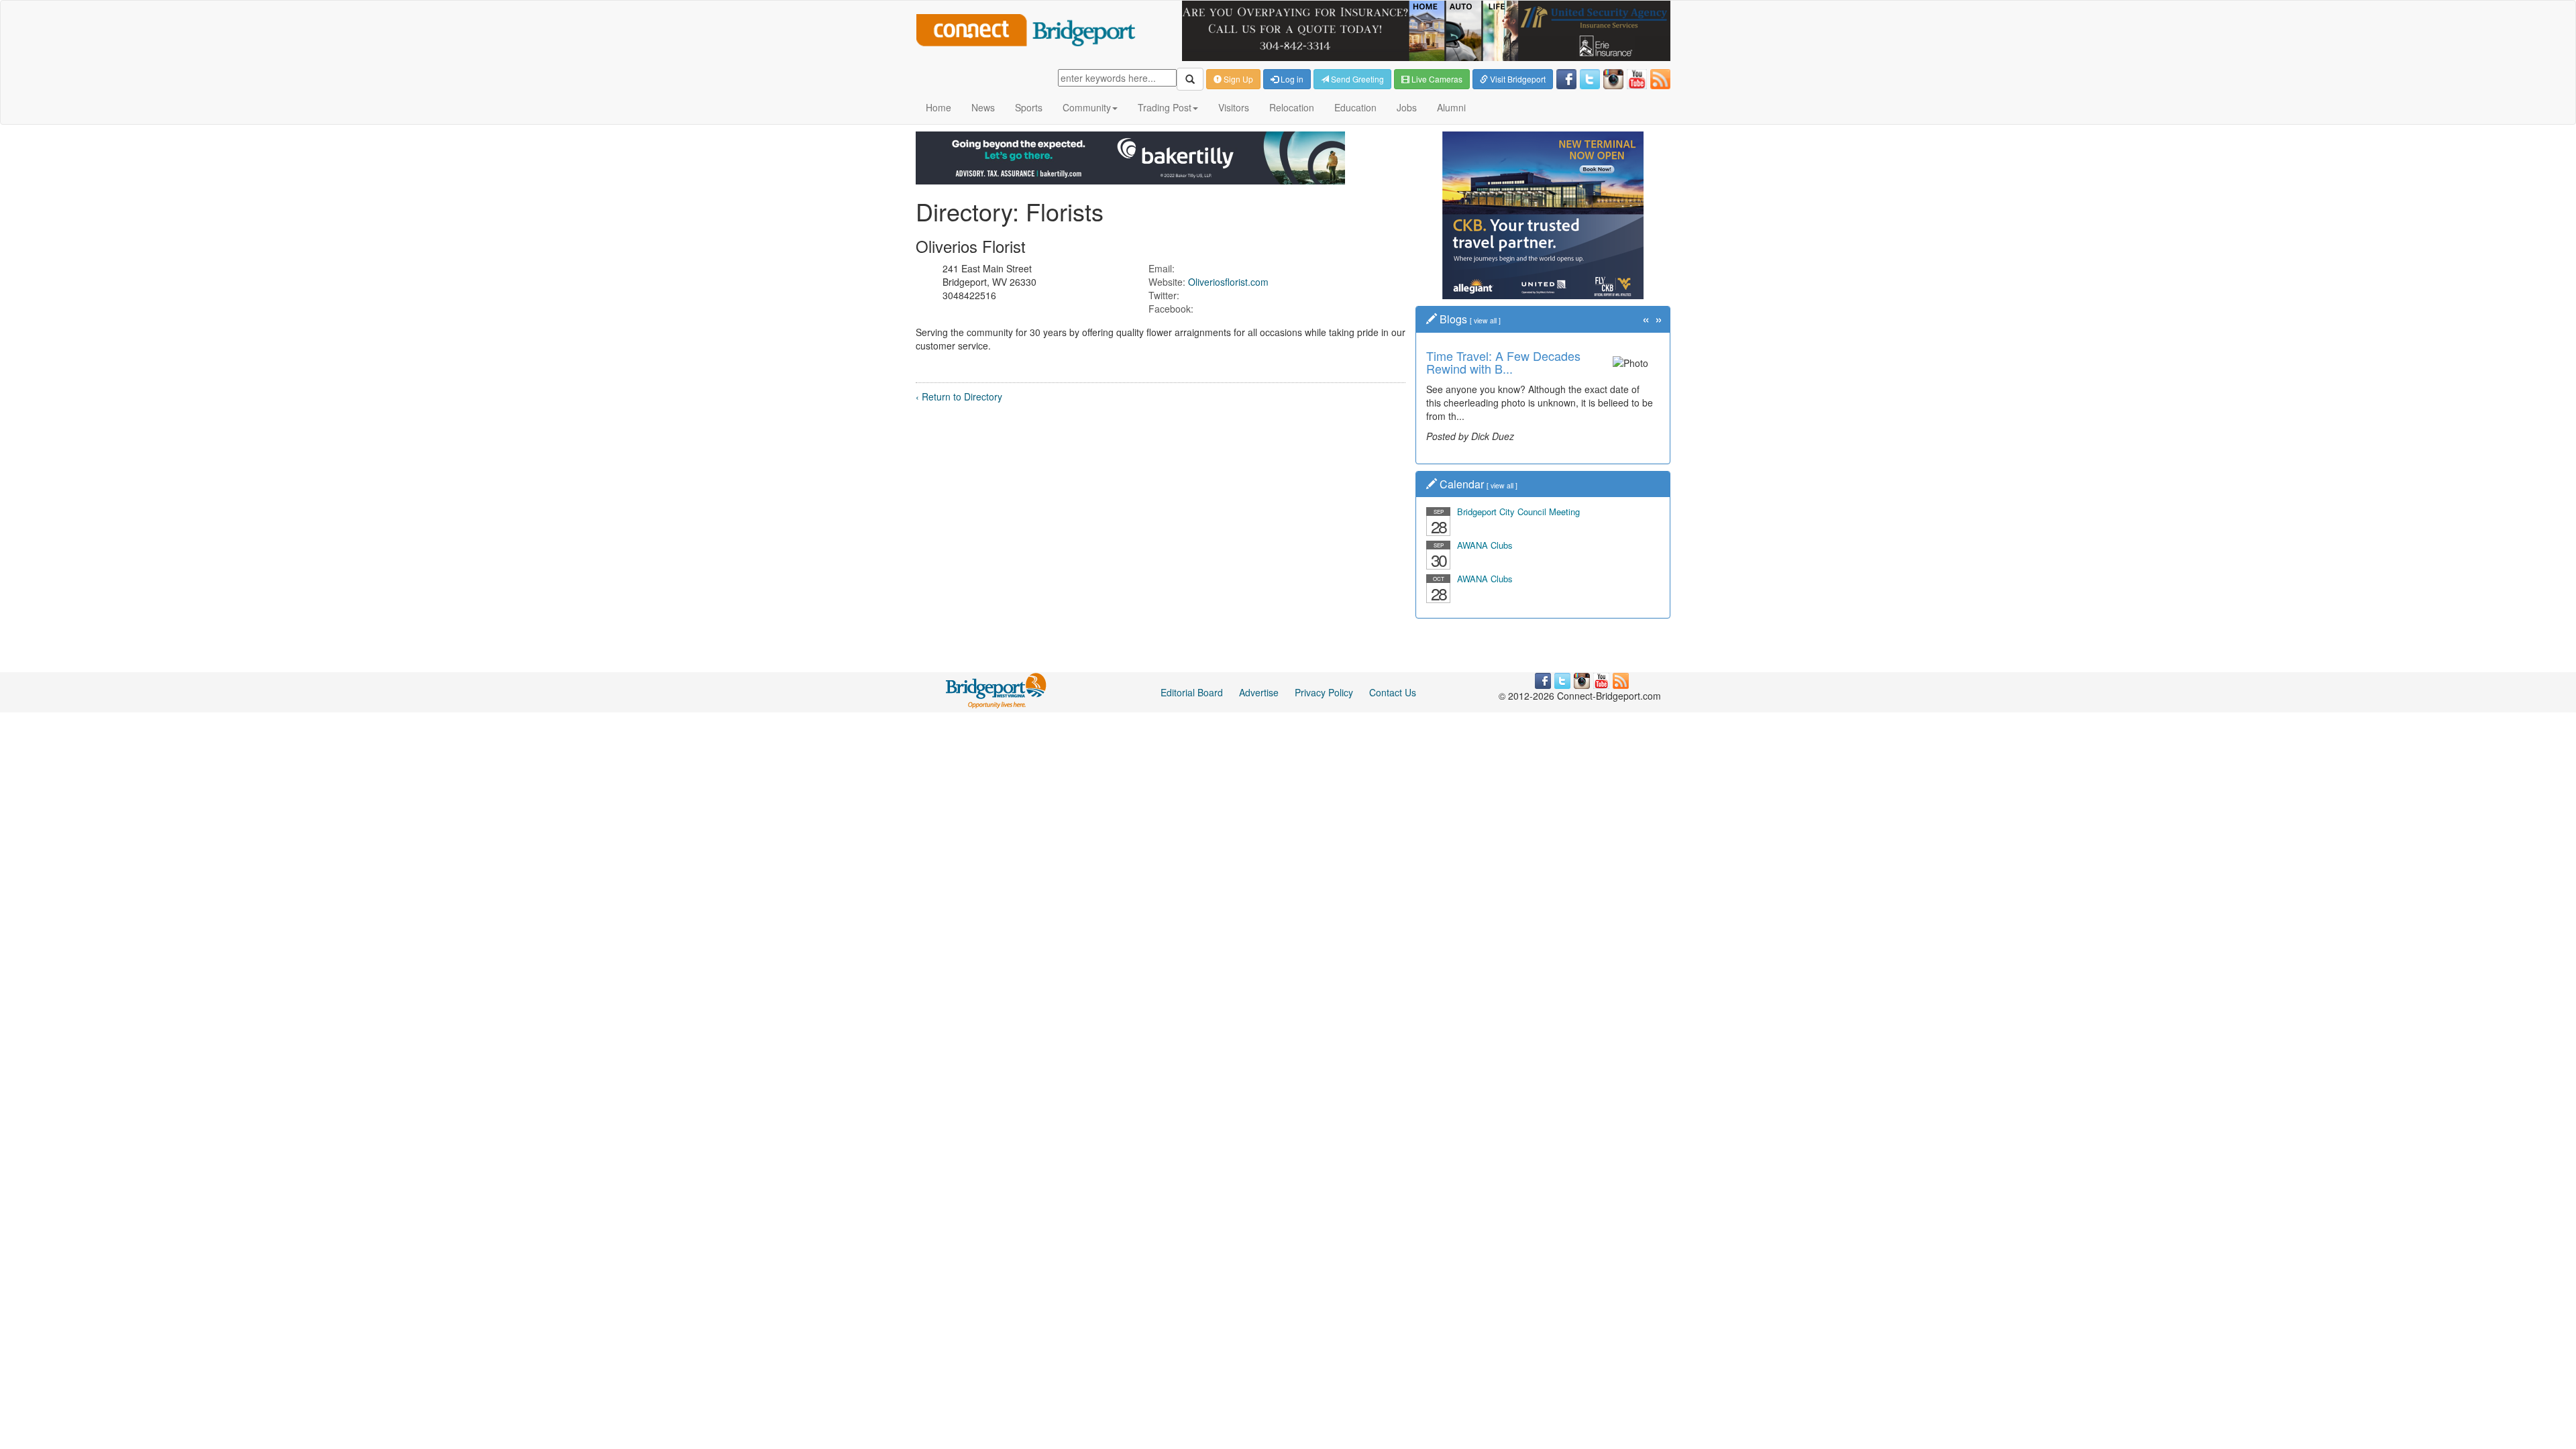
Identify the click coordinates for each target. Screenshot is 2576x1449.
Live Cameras (1436, 79)
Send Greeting (1356, 79)
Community (1087, 107)
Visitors (1234, 107)
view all (1485, 320)
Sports (1029, 107)
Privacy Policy (1324, 692)
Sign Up (1237, 79)
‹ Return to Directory (959, 396)
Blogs (1453, 319)
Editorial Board (1192, 692)
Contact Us (1393, 692)
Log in (1291, 79)
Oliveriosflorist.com (1228, 282)
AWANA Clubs (1485, 545)
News (983, 107)
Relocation (1292, 107)
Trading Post (1165, 107)
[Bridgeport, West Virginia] (997, 690)
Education (1355, 107)
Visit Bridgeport (1517, 79)
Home (938, 107)
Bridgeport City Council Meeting (1518, 512)
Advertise (1259, 692)
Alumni (1451, 107)
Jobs (1407, 107)
